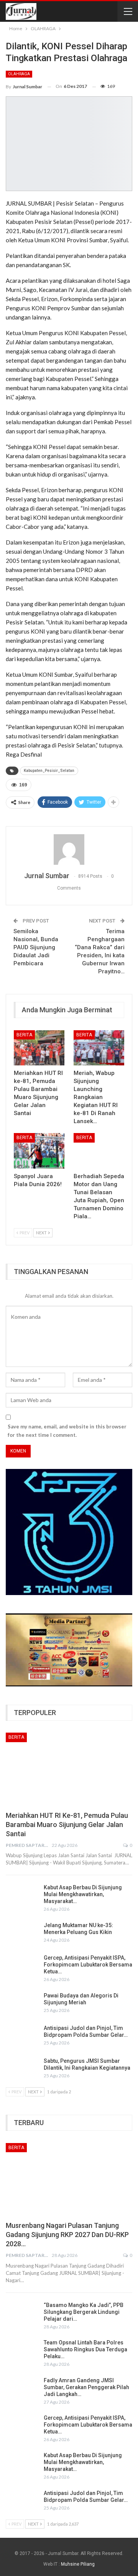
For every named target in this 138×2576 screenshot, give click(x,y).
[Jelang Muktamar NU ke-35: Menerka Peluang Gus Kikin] (22, 1934)
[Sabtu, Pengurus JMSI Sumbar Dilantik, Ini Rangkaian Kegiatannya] (22, 2070)
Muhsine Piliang (78, 2564)
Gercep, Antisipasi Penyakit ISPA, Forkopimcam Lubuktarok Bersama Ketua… (88, 1965)
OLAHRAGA (19, 74)
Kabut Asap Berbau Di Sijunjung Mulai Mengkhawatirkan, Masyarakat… (83, 1894)
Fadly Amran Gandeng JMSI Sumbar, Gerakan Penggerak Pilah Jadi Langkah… (86, 2387)
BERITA (24, 1035)
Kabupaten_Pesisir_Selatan (49, 771)
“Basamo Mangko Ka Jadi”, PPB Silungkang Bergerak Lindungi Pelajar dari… (84, 2312)
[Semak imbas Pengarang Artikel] (69, 849)
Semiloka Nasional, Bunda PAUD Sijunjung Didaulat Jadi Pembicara (36, 947)
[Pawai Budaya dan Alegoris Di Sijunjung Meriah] (22, 2004)
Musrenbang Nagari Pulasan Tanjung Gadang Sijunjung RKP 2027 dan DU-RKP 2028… (67, 2235)
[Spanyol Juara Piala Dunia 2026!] (39, 1151)
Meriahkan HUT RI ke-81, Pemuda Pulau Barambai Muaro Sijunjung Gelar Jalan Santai (67, 1825)
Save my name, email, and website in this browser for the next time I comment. (67, 1431)
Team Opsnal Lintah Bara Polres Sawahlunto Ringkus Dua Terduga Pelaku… (85, 2349)
